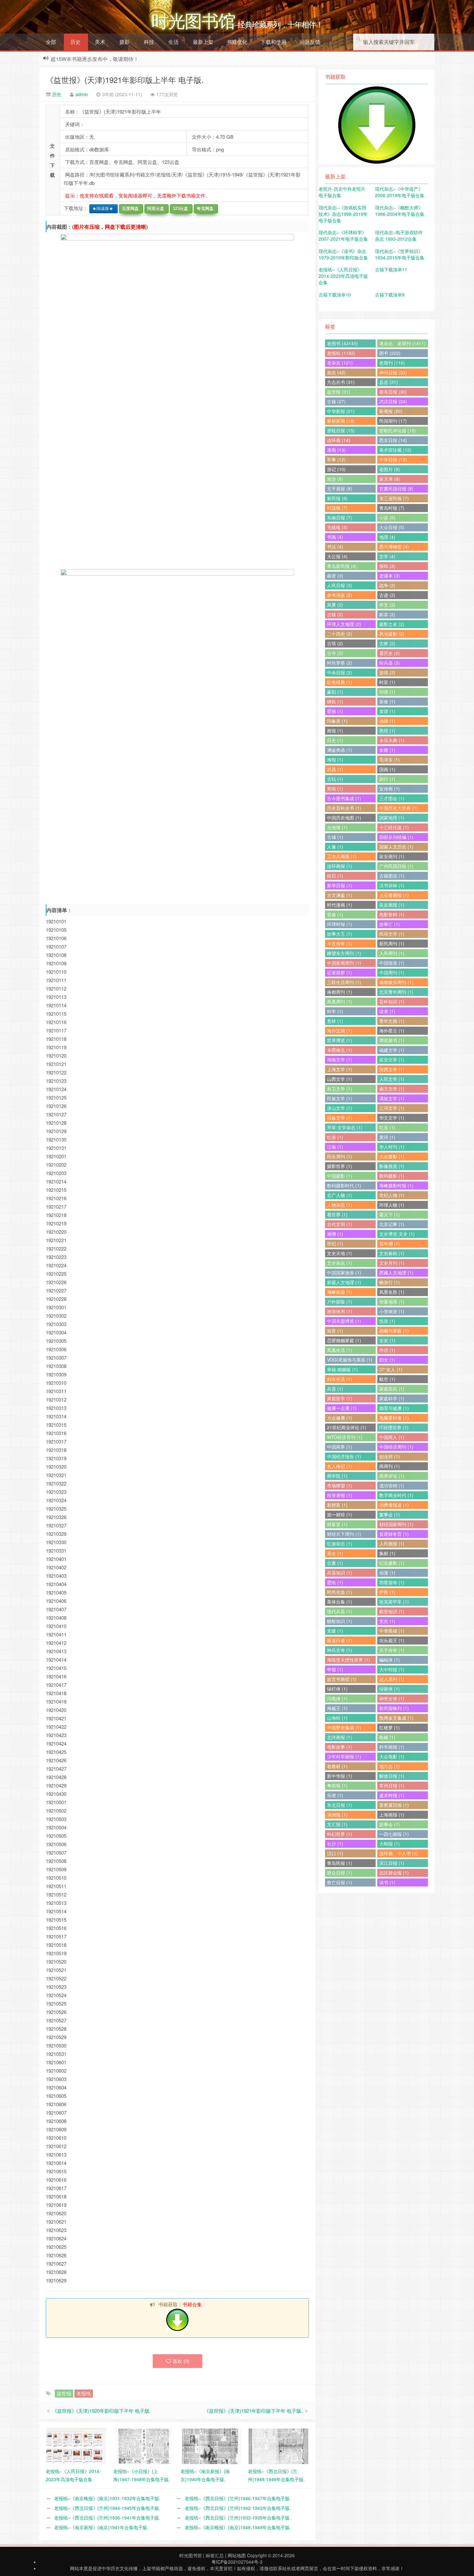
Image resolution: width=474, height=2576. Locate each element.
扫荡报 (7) (337, 508)
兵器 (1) (335, 1389)
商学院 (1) (337, 1476)
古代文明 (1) (340, 1224)
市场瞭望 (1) (340, 1485)
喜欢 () (181, 2361)
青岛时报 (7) (392, 508)
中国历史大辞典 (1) (399, 808)
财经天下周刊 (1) (344, 1534)
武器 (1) (335, 769)
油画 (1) (387, 721)
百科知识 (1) (392, 1001)
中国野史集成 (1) (344, 1727)
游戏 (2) (387, 672)
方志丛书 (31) (341, 382)
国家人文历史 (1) (396, 847)
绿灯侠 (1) (337, 1689)
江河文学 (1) (392, 1108)
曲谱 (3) (335, 576)
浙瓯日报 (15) (341, 430)
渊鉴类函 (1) (340, 750)
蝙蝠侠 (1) (390, 1660)
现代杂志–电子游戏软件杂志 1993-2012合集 (399, 236)
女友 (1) (387, 1340)
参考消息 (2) (340, 595)
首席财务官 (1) (394, 1534)
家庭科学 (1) (392, 1398)
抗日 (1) (335, 876)
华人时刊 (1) (392, 1147)
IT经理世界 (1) (394, 1427)
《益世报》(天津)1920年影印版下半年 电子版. (101, 2411)
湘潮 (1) (335, 1234)
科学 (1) (335, 1011)
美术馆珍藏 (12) (395, 450)
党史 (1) (387, 1621)
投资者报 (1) (340, 1495)
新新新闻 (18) (341, 421)
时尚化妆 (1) (340, 1592)
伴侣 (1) (387, 1350)
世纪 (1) (335, 1243)
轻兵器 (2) (390, 663)
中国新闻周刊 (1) (344, 963)
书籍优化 (237, 42)
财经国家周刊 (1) (396, 1524)
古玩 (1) (335, 779)
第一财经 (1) (340, 1514)
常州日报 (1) (392, 1786)
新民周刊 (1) (392, 943)
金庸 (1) (387, 750)
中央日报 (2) (340, 672)
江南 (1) (335, 1147)
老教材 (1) (337, 1766)
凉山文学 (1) (340, 1108)
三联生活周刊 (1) (344, 982)
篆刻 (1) (335, 692)
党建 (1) (335, 1631)
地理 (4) (387, 537)
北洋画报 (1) (340, 1737)
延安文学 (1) (392, 1060)
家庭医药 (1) (392, 1389)
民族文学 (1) (340, 1098)
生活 (173, 42)
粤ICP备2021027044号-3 (237, 2562)
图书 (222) (390, 353)
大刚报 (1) (390, 1844)
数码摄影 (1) (392, 1176)
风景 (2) (335, 605)
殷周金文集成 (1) (396, 1718)
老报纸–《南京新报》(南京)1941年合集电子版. (101, 2527)
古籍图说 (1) (392, 876)
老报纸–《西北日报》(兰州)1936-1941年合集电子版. (107, 2518)
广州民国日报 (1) (396, 866)
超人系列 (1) (392, 1679)
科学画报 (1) (392, 1747)
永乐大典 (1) (392, 740)
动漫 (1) (387, 1573)
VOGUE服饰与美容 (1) (350, 1360)
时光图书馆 (191, 2555)
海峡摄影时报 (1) (396, 1185)
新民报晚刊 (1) (394, 1708)
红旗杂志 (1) (340, 1544)
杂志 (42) (336, 372)
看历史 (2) (390, 653)
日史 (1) (335, 740)
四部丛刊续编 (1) (396, 837)
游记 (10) (336, 469)
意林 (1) (335, 1021)
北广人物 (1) (340, 1195)
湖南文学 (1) (340, 1060)
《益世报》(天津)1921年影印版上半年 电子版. (125, 80)
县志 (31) (389, 382)
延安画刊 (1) (392, 856)
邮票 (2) (387, 614)
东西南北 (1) (340, 1050)
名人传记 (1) (340, 1466)
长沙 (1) (335, 1844)
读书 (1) (387, 1882)
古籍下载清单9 (390, 295)
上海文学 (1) (340, 1069)
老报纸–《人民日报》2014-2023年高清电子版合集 (343, 276)
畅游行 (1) (390, 1282)
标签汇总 (215, 2555)
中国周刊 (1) (392, 972)
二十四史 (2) (340, 634)
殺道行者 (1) (340, 1640)
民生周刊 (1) (340, 1156)
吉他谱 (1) (337, 827)
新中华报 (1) (340, 1776)
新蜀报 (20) (391, 411)
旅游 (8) (335, 479)
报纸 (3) (387, 566)
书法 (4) (335, 547)
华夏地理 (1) (392, 1302)
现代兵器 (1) (340, 1611)
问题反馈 (310, 42)
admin (82, 94)
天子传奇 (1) (392, 1650)
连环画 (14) (339, 440)
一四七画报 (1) (394, 1834)
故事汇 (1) (390, 924)
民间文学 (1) (392, 934)
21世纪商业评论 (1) (347, 1427)
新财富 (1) (337, 1505)
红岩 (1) (335, 1137)
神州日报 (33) (393, 372)
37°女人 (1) (391, 1369)
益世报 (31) (339, 392)
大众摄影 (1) (392, 1156)
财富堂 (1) (337, 1524)
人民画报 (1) (392, 1544)
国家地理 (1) (392, 818)
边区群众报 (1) (394, 1873)
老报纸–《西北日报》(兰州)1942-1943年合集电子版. (238, 2508)
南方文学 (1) (392, 1089)
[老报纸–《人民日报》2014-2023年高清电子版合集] (76, 2446)
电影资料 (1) (392, 914)
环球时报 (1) (340, 924)
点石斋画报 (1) (394, 895)
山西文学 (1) (340, 1079)
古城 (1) (335, 837)
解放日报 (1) (392, 1776)
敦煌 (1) (387, 730)
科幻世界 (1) (340, 1834)
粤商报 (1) (337, 1786)
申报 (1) (335, 1669)
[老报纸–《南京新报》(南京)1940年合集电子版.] (211, 2446)
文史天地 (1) (340, 1253)
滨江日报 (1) (392, 1863)
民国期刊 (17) (393, 421)
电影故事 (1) (340, 1747)
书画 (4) (335, 537)
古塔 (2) (335, 643)
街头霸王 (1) (392, 1640)
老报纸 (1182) (341, 353)
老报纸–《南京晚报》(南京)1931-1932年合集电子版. (107, 2498)
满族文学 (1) (392, 1098)
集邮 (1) (387, 1553)
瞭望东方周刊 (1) (344, 953)
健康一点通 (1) (342, 1408)
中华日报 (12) (393, 459)
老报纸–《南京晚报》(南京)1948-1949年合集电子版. (238, 2527)
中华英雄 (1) (392, 1631)
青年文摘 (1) (392, 1021)
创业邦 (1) (390, 1456)
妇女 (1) (387, 1360)
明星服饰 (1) (392, 1582)
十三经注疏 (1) (394, 827)
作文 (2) (387, 605)
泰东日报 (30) (393, 392)
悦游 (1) (387, 1321)
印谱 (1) (387, 692)
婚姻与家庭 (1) (394, 1331)
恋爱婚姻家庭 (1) (344, 1340)
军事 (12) (336, 459)
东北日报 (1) (340, 1805)
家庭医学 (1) (340, 1398)
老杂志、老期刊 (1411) (402, 343)
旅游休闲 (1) (340, 1311)
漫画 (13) (336, 450)
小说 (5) (387, 518)
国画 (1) (387, 769)
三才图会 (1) (392, 798)
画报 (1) (335, 730)
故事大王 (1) (340, 934)
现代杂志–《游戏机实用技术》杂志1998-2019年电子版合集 (343, 214)
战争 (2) (387, 585)
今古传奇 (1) (340, 943)
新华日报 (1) (340, 885)
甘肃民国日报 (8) (396, 488)
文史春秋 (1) (392, 1253)
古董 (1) (335, 1563)
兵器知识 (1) (340, 1573)
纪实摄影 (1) (392, 1563)
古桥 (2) (387, 643)
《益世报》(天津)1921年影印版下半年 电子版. (253, 2411)
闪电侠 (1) (337, 1698)
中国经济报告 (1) (344, 1456)
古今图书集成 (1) (344, 798)
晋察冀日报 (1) (394, 1805)
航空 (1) (387, 1379)
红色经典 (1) (340, 682)
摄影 (124, 42)
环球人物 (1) (392, 1205)
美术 (100, 42)
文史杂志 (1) (340, 1263)
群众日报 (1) (340, 1873)
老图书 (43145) (342, 343)
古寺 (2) (335, 653)
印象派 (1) (337, 721)
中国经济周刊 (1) (396, 1447)
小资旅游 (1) (392, 1311)
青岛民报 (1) (340, 1863)
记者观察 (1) (340, 972)
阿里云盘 (154, 209)
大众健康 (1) (340, 1418)
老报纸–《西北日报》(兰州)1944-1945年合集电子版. (107, 2508)
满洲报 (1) (337, 1815)
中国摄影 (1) (340, 1176)
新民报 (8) (337, 498)
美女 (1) (335, 1553)
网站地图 (237, 2555)
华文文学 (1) (392, 1118)
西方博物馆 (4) (394, 547)
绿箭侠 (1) (390, 1689)
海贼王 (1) (337, 1708)
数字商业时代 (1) (396, 1495)
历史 (75, 42)
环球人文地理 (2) (344, 624)
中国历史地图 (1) (344, 818)
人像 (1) (335, 847)
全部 (51, 42)
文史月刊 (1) (392, 1263)
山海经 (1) (337, 1718)
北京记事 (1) (392, 1224)
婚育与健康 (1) (394, 1408)
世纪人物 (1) (392, 1195)
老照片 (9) (390, 469)
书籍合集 (192, 2304)
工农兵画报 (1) (342, 856)
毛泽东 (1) (390, 760)
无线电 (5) (337, 527)
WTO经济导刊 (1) (345, 1437)
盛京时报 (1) (392, 1795)
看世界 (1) (337, 1214)
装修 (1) (335, 914)
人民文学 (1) (392, 1079)
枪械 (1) (387, 1737)
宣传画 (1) (390, 789)
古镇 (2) (335, 614)
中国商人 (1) (392, 1437)
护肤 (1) (387, 1592)
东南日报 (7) (340, 518)
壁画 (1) (335, 711)
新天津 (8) (390, 479)
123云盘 (179, 209)
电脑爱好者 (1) (394, 1418)
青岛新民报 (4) (342, 566)
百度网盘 (129, 209)
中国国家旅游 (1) (344, 1273)
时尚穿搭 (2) (340, 663)
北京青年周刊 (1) (396, 992)
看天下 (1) (390, 1214)
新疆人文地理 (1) (344, 1282)
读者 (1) (387, 1011)
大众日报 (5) (392, 527)
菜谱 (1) (387, 711)
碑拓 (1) (335, 701)
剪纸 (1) (335, 789)
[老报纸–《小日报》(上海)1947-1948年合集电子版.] (144, 2446)
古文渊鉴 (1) (340, 895)
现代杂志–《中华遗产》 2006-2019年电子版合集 (400, 192)
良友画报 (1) (392, 905)
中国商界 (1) (340, 1447)
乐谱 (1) (335, 1795)
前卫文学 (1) (340, 1089)
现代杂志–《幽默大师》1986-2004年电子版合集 (400, 211)
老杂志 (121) (340, 363)
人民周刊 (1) (392, 953)
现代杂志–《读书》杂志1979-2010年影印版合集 (343, 254)
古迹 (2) (387, 595)
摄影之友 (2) (392, 624)
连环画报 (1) (340, 866)
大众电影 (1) (392, 1756)
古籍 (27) (336, 401)
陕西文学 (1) (392, 1069)
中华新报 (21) (341, 411)
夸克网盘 (204, 209)
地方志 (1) (390, 1766)
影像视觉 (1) (392, 1166)
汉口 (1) (335, 1853)
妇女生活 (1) (340, 1379)
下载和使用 (273, 42)
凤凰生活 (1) (340, 1350)
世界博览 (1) (340, 1040)
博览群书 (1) (392, 1040)
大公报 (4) (337, 556)
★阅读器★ (101, 209)
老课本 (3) (390, 576)
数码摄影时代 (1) (344, 1185)
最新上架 (203, 42)
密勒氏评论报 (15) (398, 430)
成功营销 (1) (392, 1485)
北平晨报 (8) (340, 488)
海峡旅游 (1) (340, 1292)
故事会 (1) (390, 1824)
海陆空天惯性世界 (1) (349, 1660)
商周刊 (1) (390, 1466)
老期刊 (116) (392, 363)
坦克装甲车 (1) (394, 1602)
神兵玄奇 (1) (340, 1650)
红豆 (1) (387, 1127)
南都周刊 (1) (340, 992)
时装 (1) (387, 682)
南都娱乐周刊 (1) (396, 982)
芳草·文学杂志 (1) (345, 1127)
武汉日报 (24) (393, 401)
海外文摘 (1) (340, 1031)
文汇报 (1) (337, 1824)
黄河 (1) (387, 1137)
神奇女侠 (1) (392, 1698)
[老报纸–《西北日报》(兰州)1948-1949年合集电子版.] (278, 2446)
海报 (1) (335, 760)
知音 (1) (335, 1331)
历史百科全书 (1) (344, 808)
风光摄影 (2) (392, 634)
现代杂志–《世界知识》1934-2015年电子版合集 (400, 254)
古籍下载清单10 (335, 295)
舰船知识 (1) (340, 1621)
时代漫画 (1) (340, 905)
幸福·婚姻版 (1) (342, 1369)
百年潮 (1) (390, 1243)
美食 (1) (387, 701)
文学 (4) (387, 556)
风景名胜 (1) (392, 1292)
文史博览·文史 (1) (397, 1234)
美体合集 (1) (340, 1602)
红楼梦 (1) (390, 1727)
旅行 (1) (387, 779)
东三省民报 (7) (394, 498)
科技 (149, 42)
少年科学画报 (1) (344, 1756)
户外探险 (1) (340, 1302)
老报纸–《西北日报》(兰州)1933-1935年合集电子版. (238, 2518)
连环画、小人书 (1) (399, 1853)
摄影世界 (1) (340, 1166)
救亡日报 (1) (340, 1882)
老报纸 (84, 2393)
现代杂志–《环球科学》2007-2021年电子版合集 (343, 236)
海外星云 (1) (392, 1031)
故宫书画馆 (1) (342, 1679)
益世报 (64, 2393)
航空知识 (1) (392, 1611)
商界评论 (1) (392, 1476)
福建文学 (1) (392, 1050)
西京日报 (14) (393, 440)
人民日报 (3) (340, 585)
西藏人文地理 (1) (396, 1273)
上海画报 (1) (392, 1815)
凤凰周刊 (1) (340, 1001)
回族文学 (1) (340, 1118)
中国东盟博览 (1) (344, 1321)
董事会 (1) (390, 1514)
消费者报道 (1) (394, 1505)
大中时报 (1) (392, 1669)
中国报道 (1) (392, 963)
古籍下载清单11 (391, 269)
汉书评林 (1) (392, 885)
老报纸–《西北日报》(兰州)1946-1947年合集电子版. (238, 2498)
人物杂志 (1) (340, 1205)
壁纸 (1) (335, 1582)
